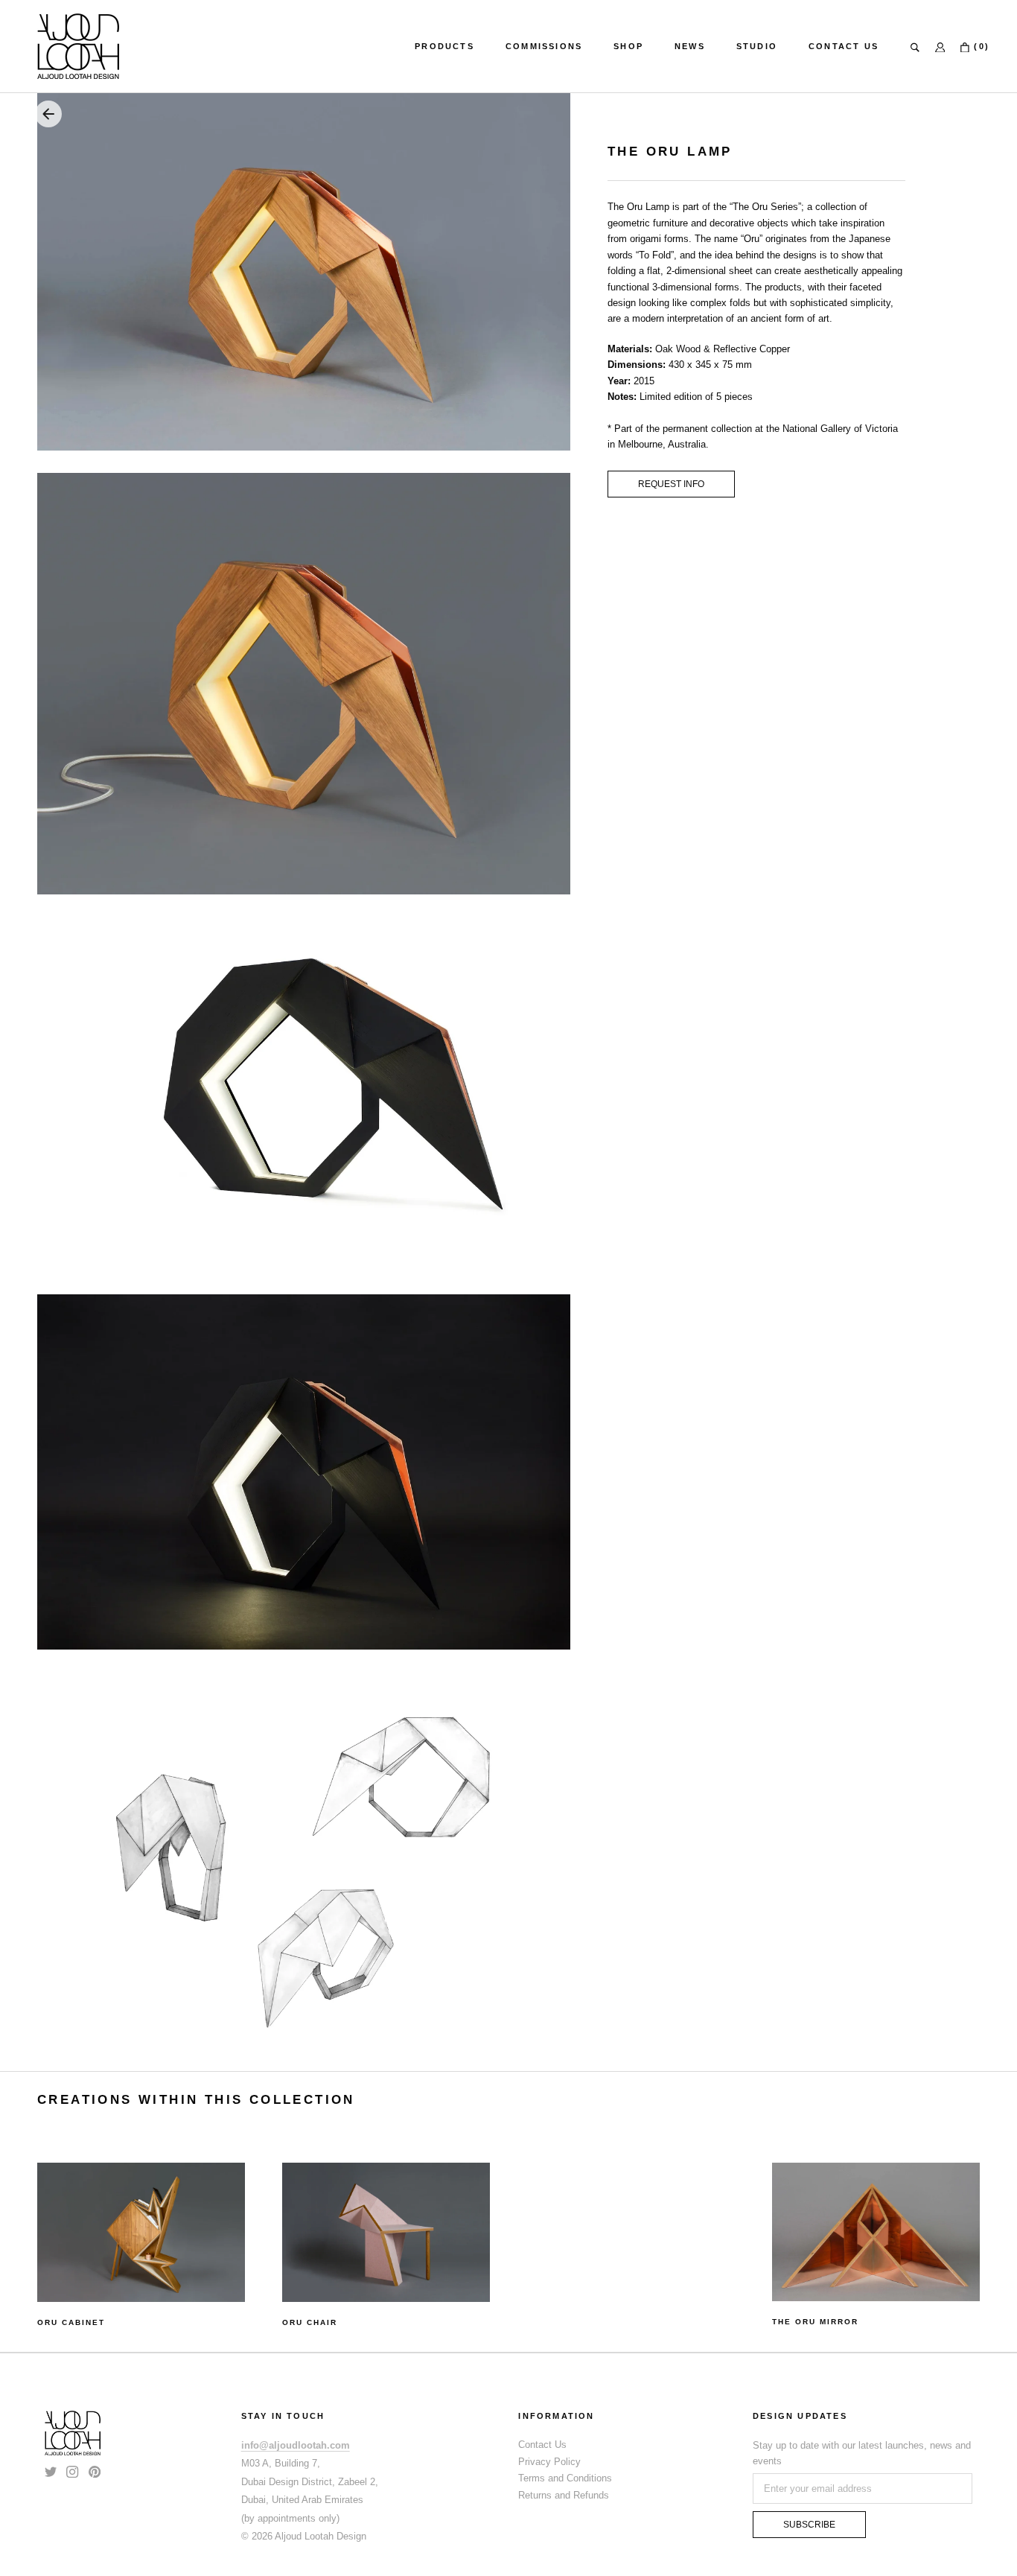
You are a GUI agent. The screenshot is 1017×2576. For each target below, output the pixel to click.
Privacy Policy (549, 2462)
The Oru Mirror (815, 2322)
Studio (757, 46)
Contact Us (844, 46)
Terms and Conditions (565, 2478)
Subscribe (809, 2525)
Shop (628, 46)
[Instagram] (72, 2471)
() (980, 46)
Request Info (671, 484)
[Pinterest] (95, 2471)
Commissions (544, 46)
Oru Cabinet (71, 2322)
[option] (141, 2246)
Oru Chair (310, 2322)
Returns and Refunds (564, 2495)
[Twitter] (51, 2471)
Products (444, 46)
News (690, 46)
